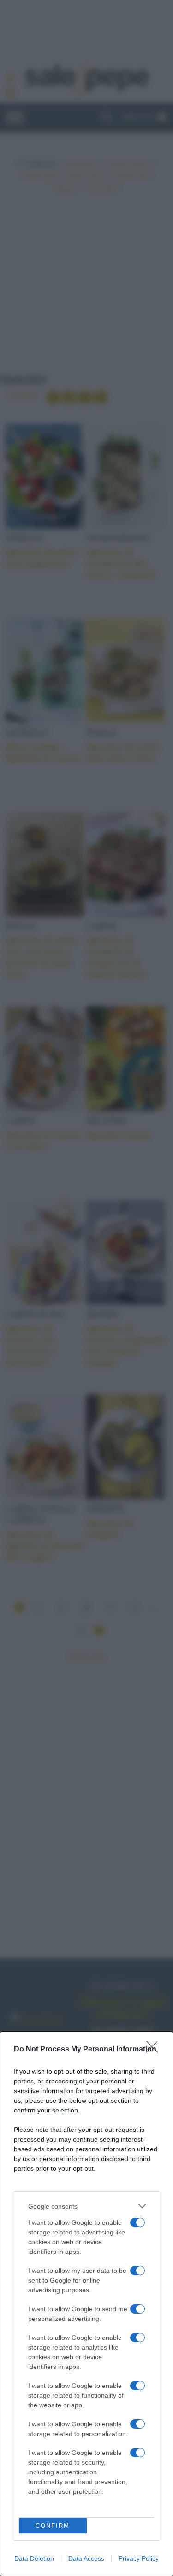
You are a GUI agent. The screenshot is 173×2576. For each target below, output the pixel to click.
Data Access (86, 2558)
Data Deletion (34, 2558)
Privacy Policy (139, 2558)
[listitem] (86, 2206)
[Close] (155, 2050)
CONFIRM (53, 2526)
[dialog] (86, 2304)
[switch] (137, 2222)
